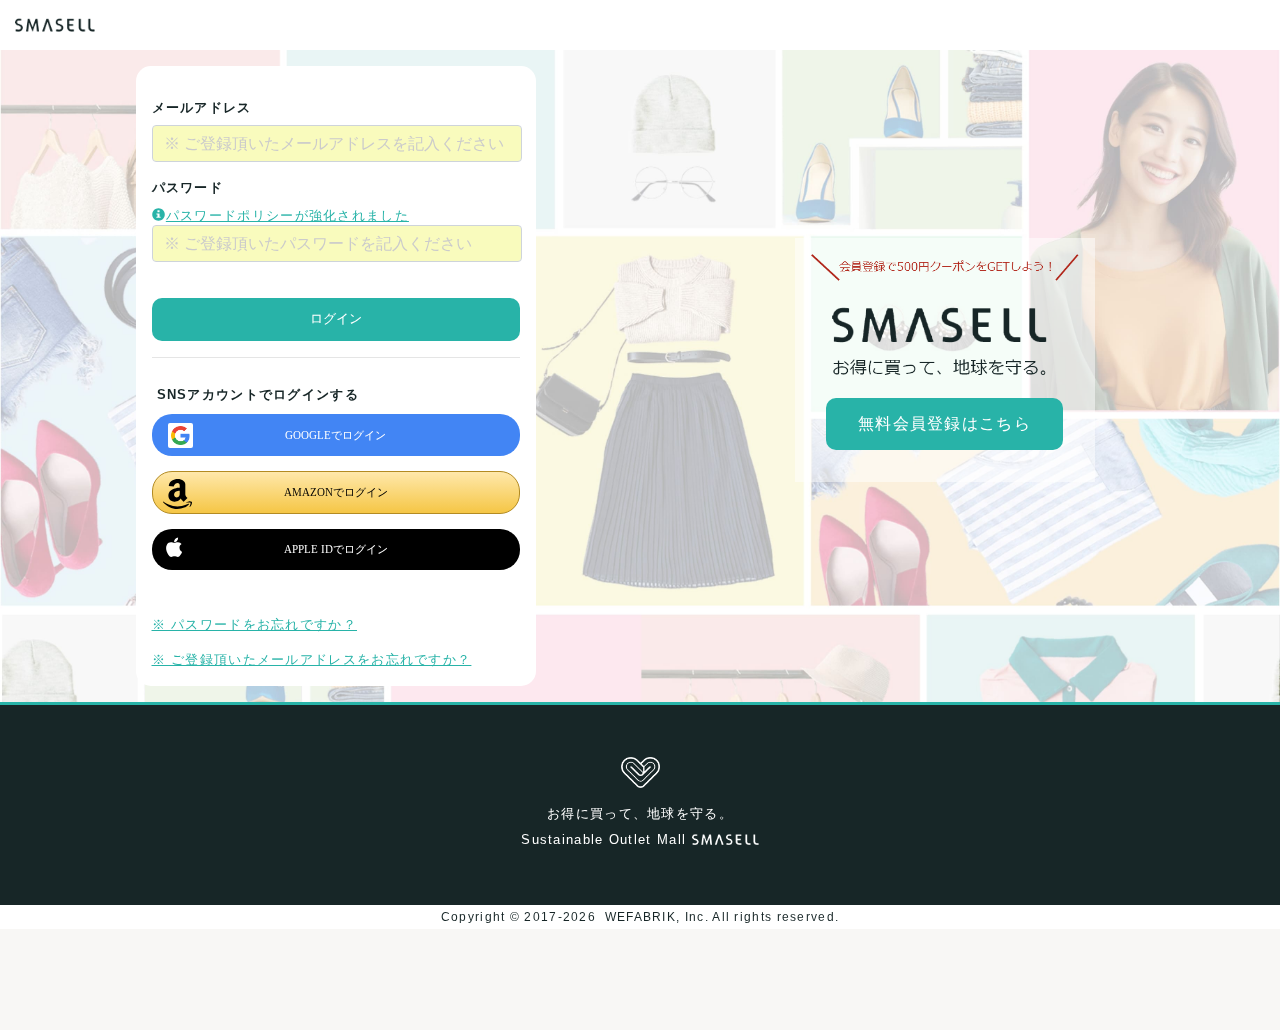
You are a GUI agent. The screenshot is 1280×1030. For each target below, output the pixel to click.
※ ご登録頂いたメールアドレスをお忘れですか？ (312, 659)
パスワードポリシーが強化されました (287, 215)
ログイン (336, 318)
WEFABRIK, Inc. (656, 917)
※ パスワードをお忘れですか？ (255, 624)
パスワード (188, 187)
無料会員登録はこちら (944, 423)
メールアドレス (202, 107)
